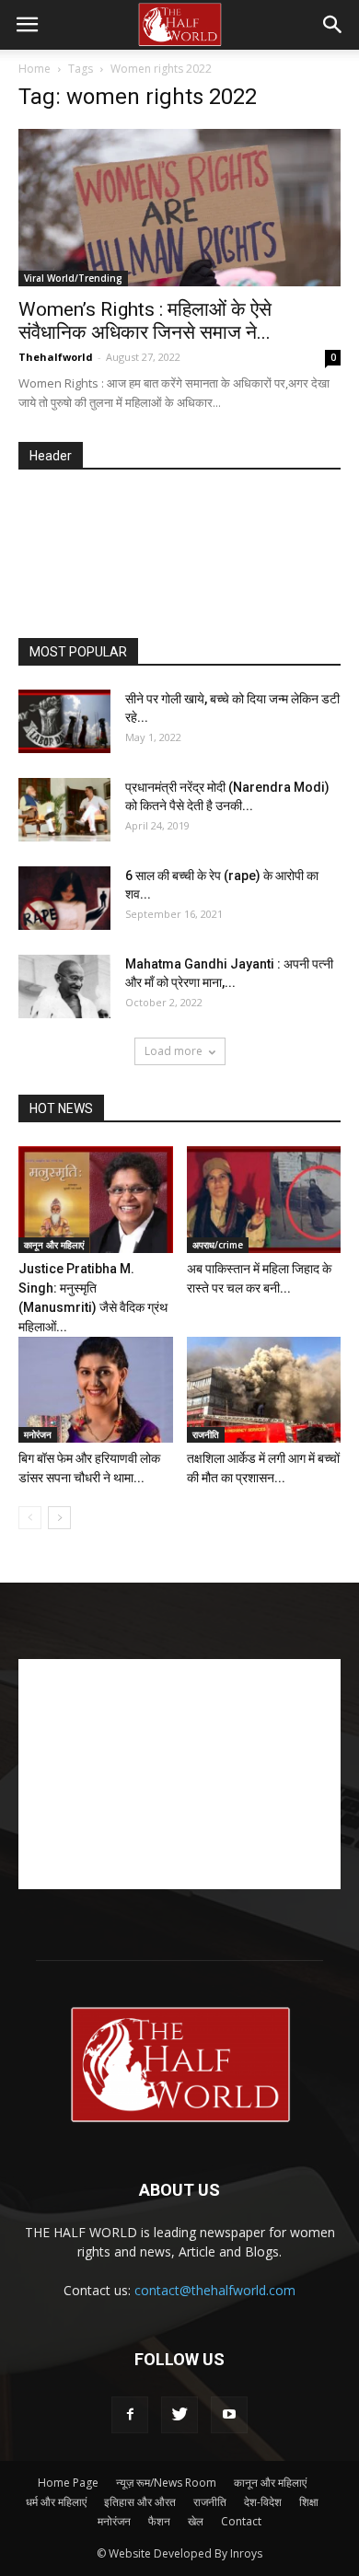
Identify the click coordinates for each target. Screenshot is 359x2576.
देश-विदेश (263, 2502)
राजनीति (206, 1434)
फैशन (159, 2521)
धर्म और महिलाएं (56, 2502)
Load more (174, 1051)
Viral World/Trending (73, 278)
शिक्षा (309, 2502)
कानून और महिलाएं (54, 1245)
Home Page (68, 2483)
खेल (196, 2521)
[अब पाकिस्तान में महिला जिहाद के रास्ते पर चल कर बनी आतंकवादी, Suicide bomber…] (264, 1199)
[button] (333, 25)
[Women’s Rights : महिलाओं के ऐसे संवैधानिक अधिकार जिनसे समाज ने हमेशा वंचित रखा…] (179, 208)
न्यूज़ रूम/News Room (166, 2483)
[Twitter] (179, 2415)
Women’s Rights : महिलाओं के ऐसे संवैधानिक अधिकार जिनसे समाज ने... (145, 321)
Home (35, 69)
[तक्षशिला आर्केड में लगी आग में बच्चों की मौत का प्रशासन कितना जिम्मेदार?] (264, 1390)
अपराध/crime (218, 1245)
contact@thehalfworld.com (215, 2290)
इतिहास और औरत (140, 2502)
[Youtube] (229, 2415)
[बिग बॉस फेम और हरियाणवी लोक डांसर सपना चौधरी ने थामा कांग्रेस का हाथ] (96, 1390)
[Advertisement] (189, 555)
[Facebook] (130, 2415)
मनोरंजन (38, 1434)
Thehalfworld (56, 357)
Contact (241, 2521)
